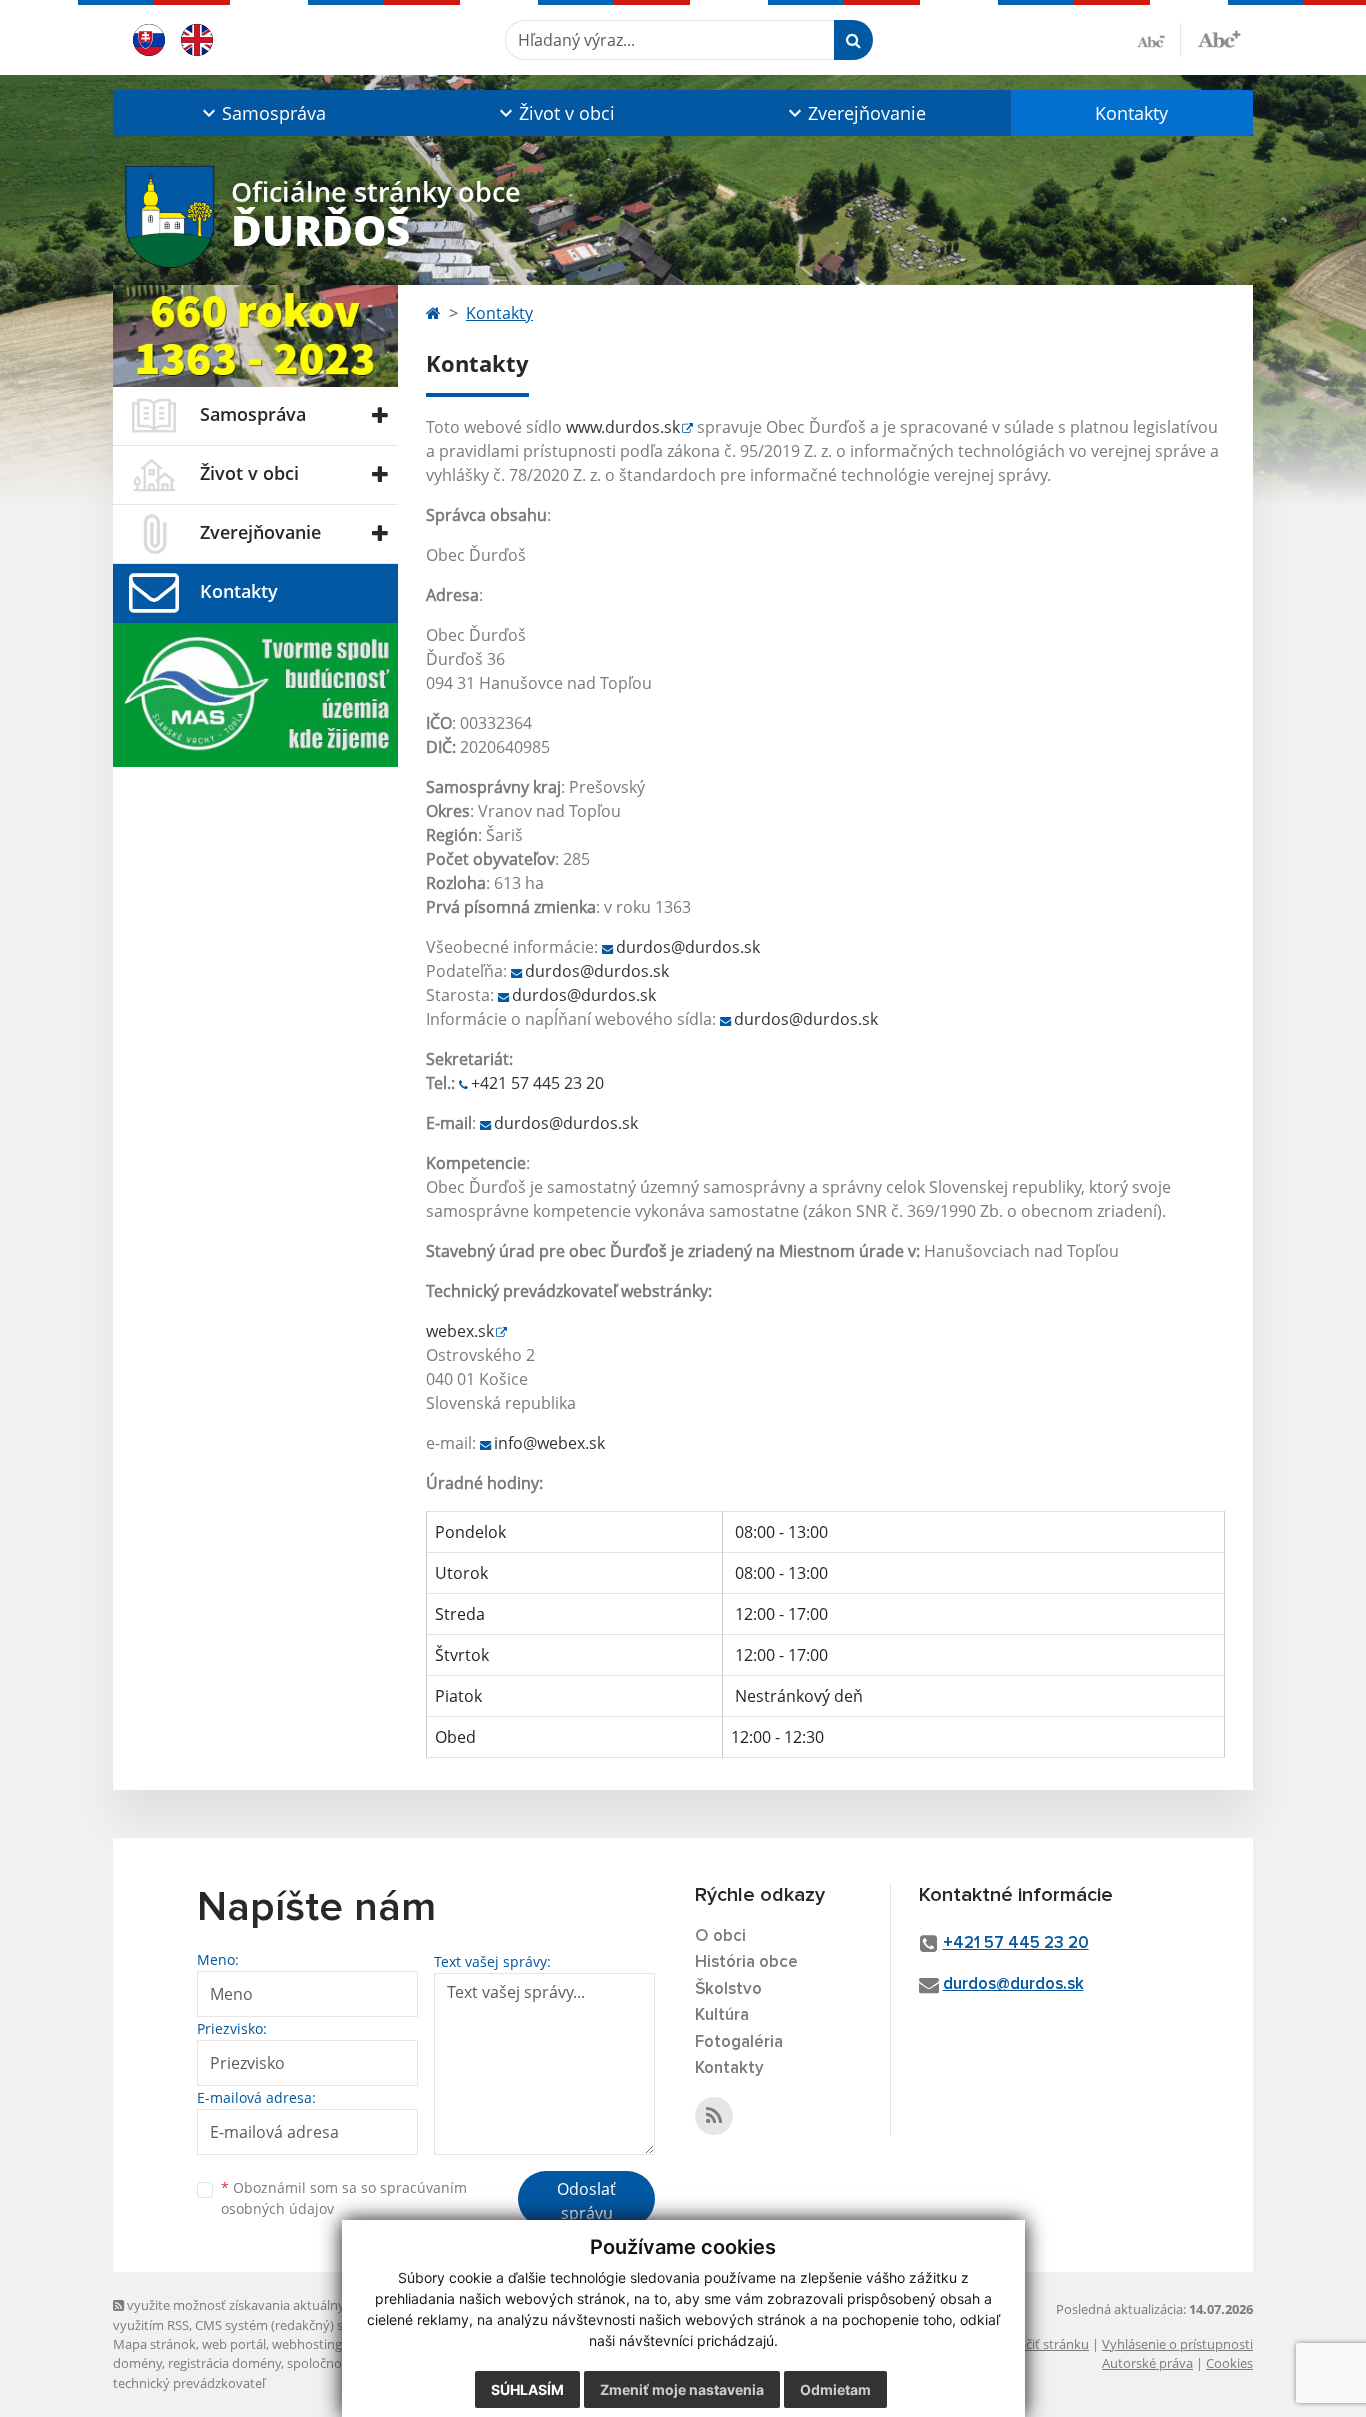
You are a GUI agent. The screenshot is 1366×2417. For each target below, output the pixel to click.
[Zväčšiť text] (1219, 37)
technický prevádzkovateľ (189, 2383)
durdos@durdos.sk (688, 947)
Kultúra (722, 2015)
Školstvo (728, 1989)
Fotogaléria (739, 2042)
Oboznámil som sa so (344, 2198)
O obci (720, 1936)
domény (137, 2363)
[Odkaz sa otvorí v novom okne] (714, 2116)
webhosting (307, 2344)
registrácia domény (224, 2363)
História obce (746, 1962)
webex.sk (460, 1331)
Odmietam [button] (835, 2389)
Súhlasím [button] (527, 2389)
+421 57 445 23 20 (537, 1083)
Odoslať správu (586, 2201)
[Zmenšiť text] (1159, 40)
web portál (234, 2344)
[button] (261, 113)
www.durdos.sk (623, 427)
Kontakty (1131, 113)
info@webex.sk (549, 1443)
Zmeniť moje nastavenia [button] (682, 2389)
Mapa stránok (154, 2344)
